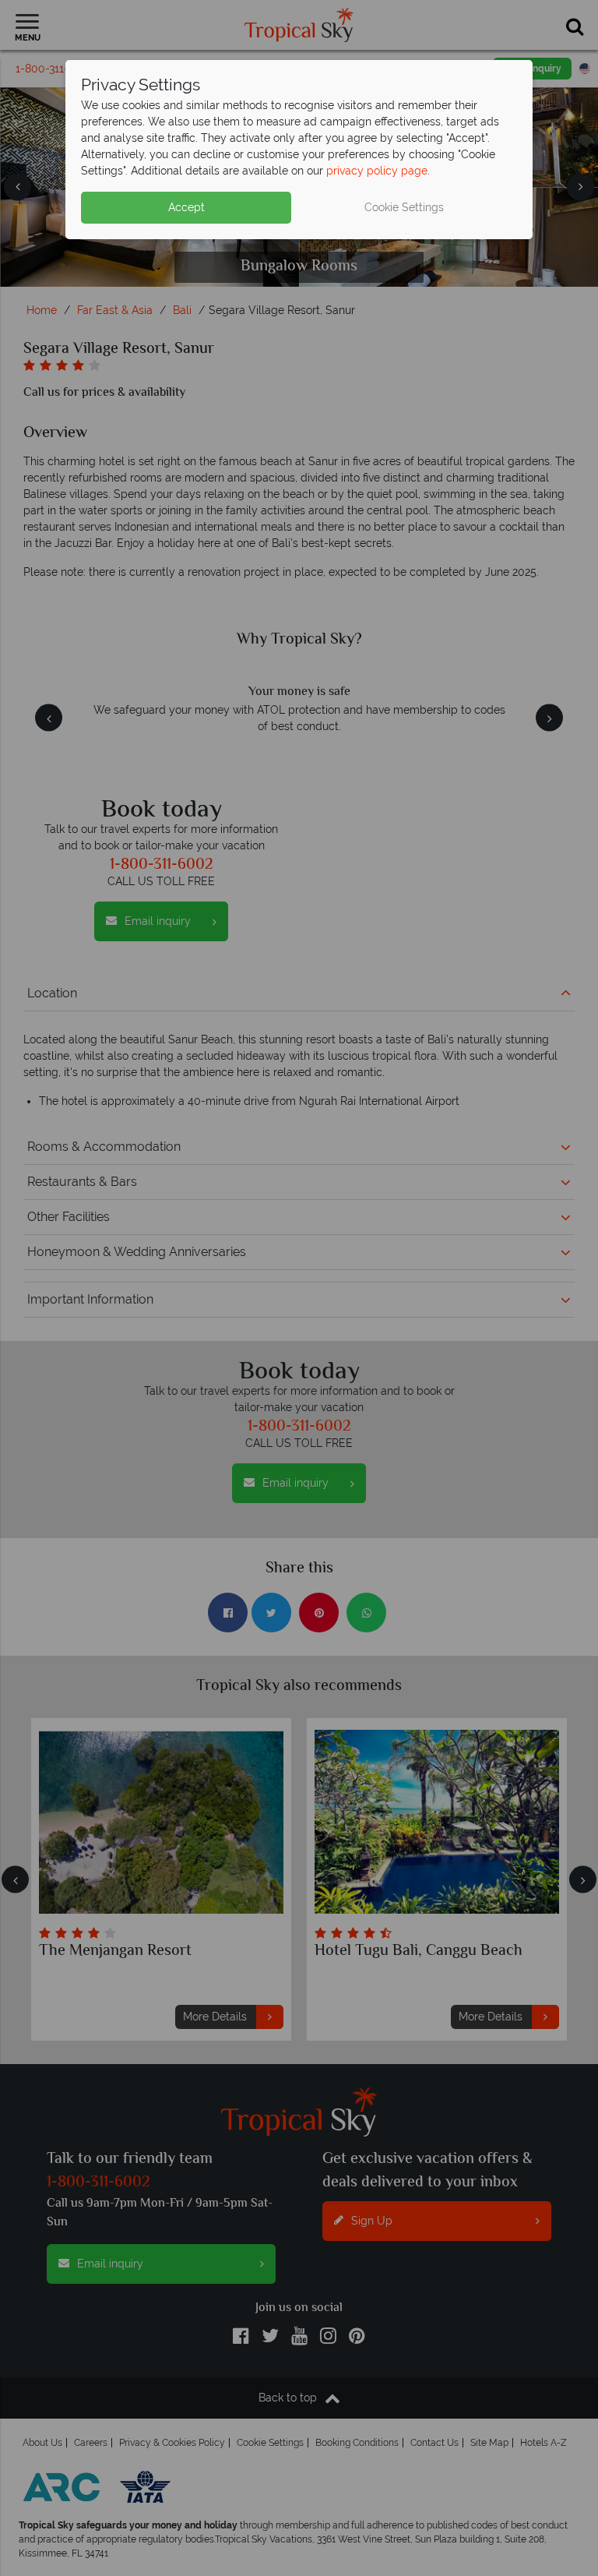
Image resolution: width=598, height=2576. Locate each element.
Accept (186, 207)
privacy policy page (377, 171)
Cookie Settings (404, 207)
